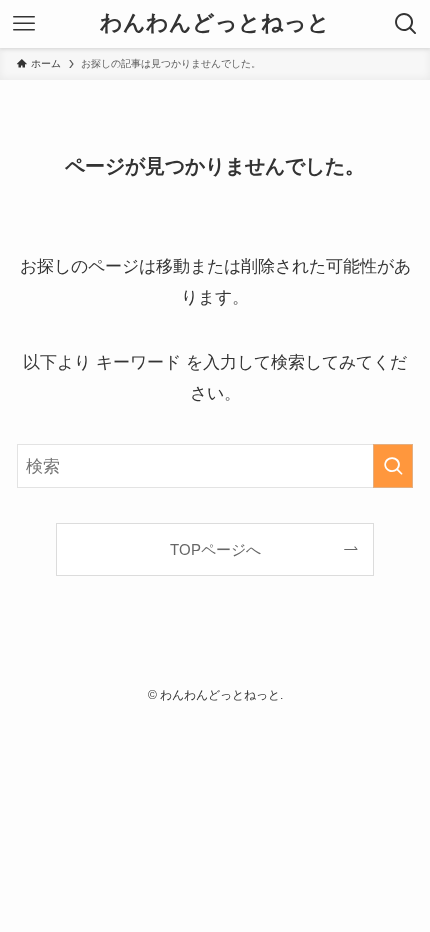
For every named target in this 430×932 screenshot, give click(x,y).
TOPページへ (215, 549)
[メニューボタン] (24, 24)
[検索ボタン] (406, 24)
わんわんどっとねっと (215, 24)
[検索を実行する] (393, 466)
